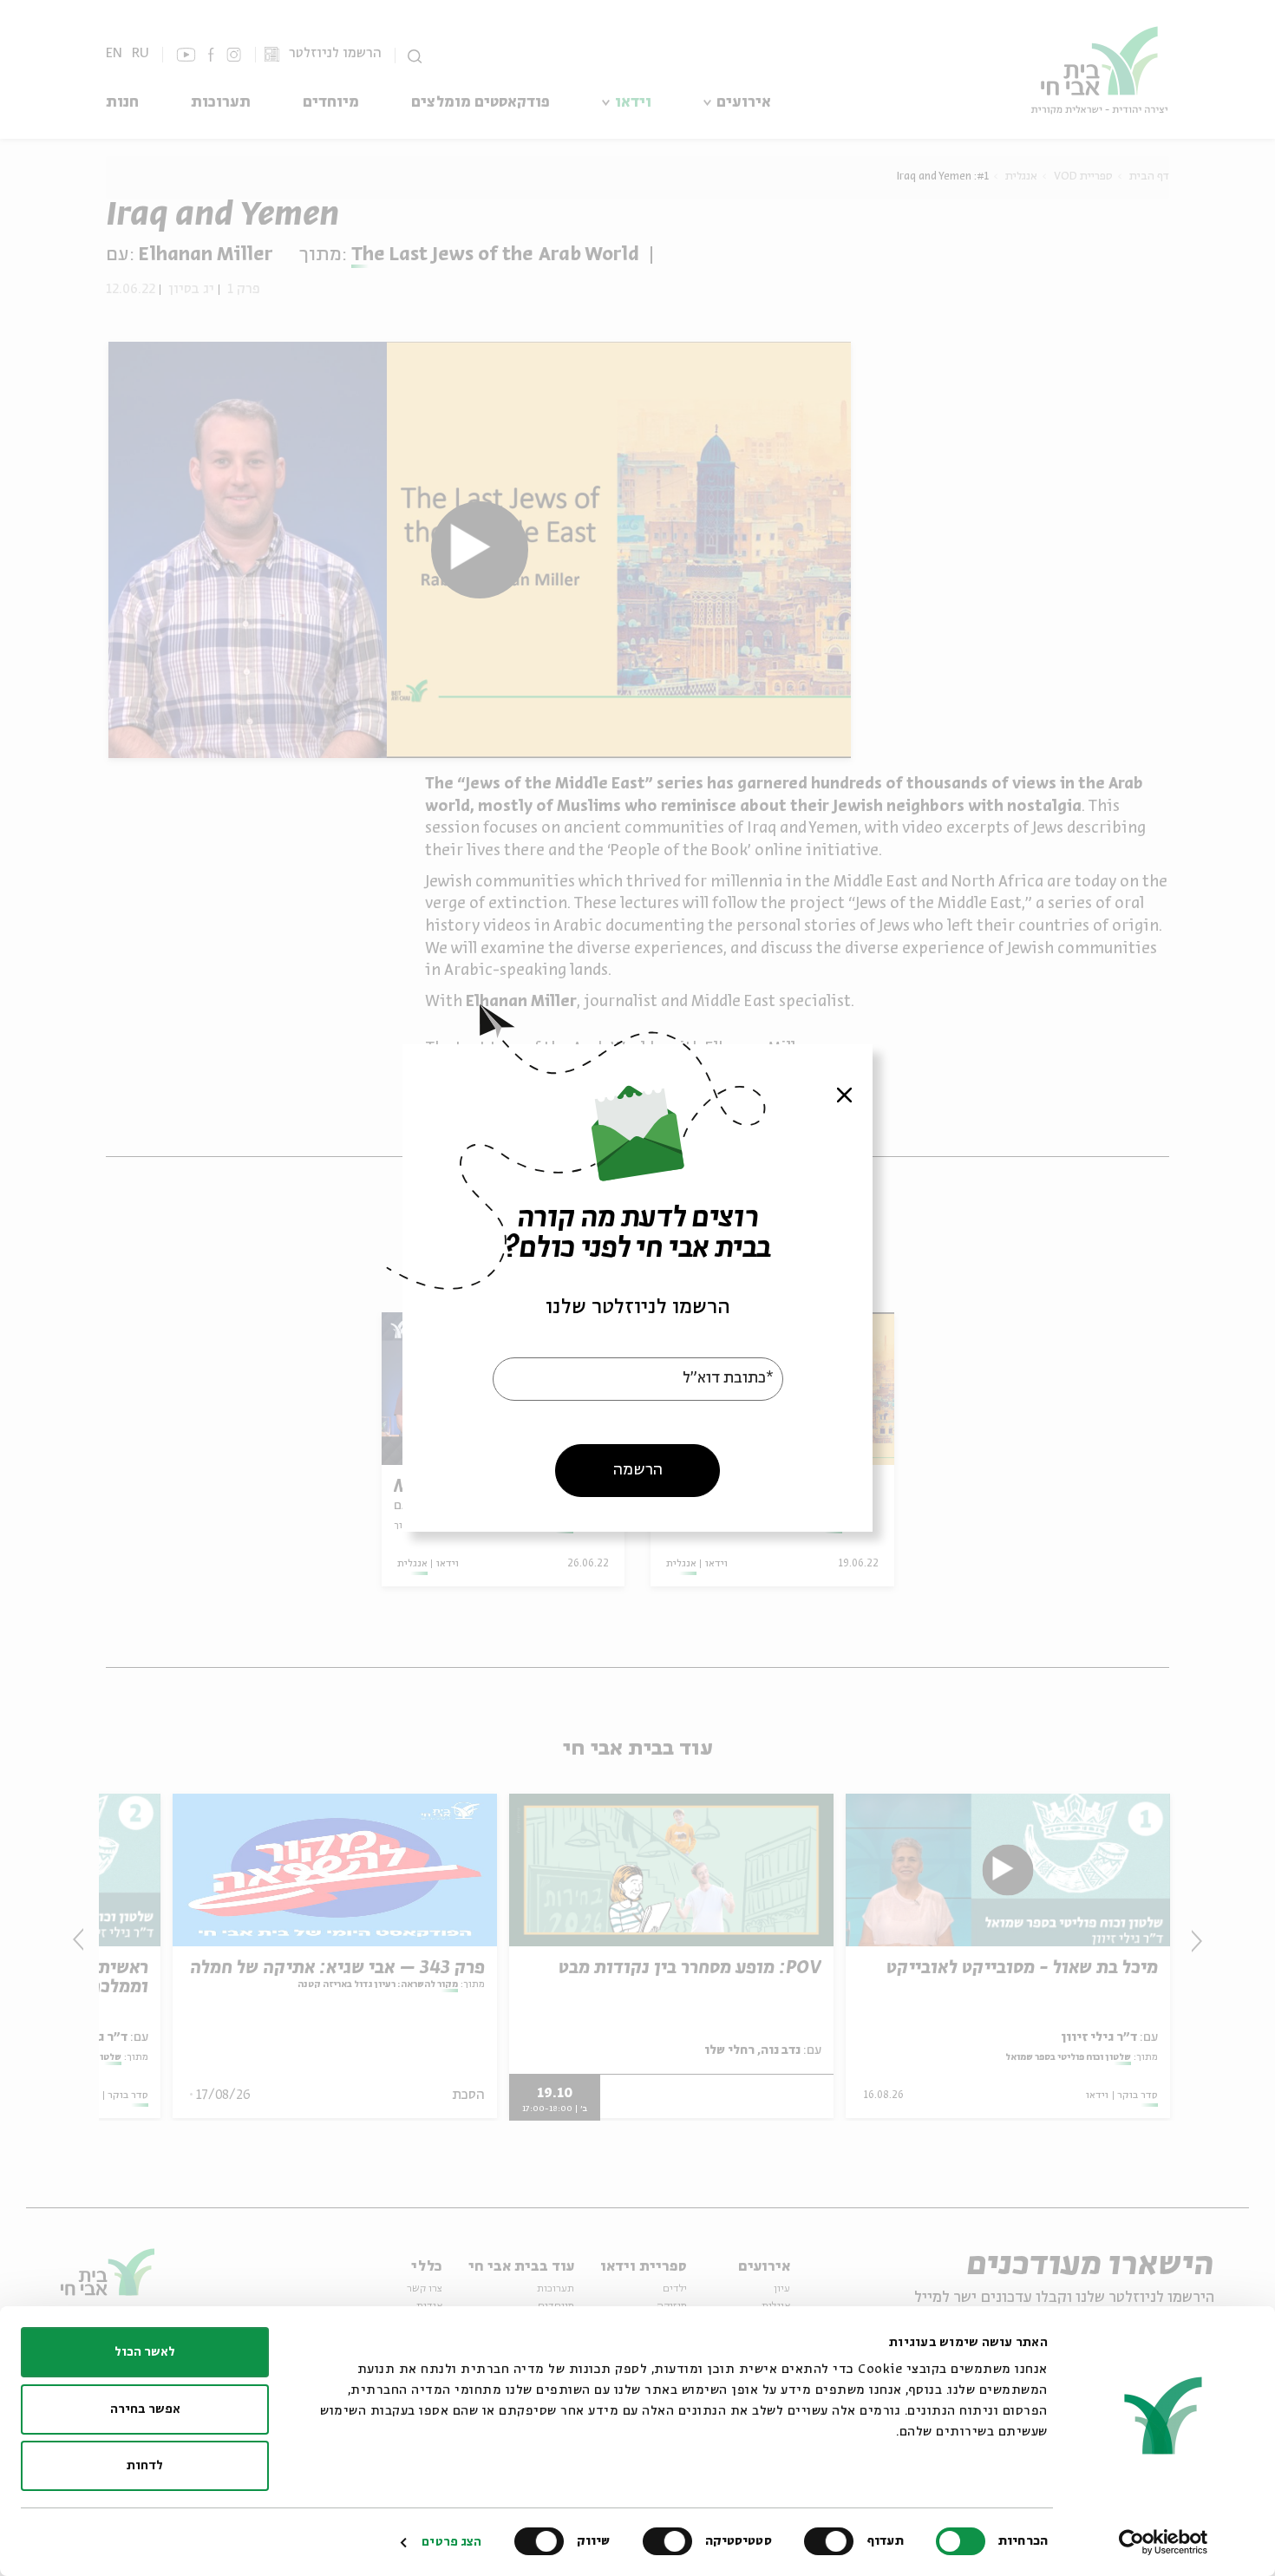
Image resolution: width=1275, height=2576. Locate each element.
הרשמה (638, 1470)
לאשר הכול (145, 2352)
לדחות (145, 2466)
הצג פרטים (451, 2542)
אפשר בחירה (145, 2409)
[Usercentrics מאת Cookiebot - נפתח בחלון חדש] (1164, 2542)
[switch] (833, 2541)
